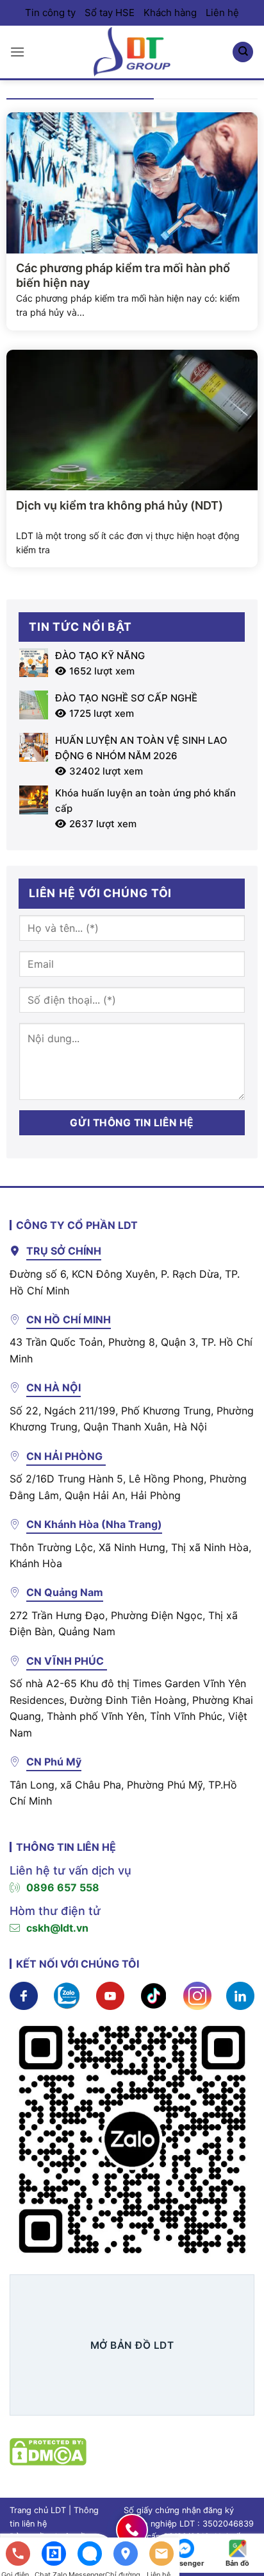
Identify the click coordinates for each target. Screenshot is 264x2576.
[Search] (243, 52)
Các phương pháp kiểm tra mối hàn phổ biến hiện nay (123, 275)
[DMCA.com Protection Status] (48, 2451)
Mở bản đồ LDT (132, 2345)
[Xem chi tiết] (24, 1995)
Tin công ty (50, 13)
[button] (17, 52)
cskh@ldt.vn (57, 1928)
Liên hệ (222, 13)
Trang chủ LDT (38, 2510)
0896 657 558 (63, 1887)
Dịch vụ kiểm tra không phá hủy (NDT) (120, 505)
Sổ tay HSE (110, 13)
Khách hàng (170, 13)
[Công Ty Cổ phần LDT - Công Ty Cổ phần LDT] (132, 52)
